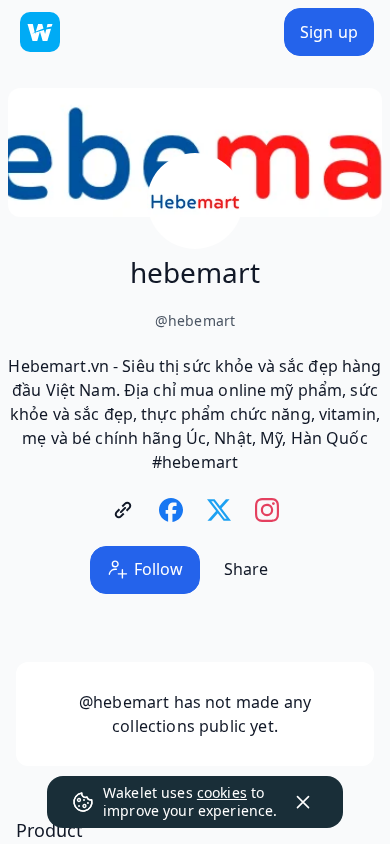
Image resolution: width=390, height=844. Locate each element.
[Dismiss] (303, 802)
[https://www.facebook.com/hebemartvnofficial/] (171, 510)
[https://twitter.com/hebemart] (219, 510)
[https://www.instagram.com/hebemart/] (267, 510)
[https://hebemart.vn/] (123, 510)
